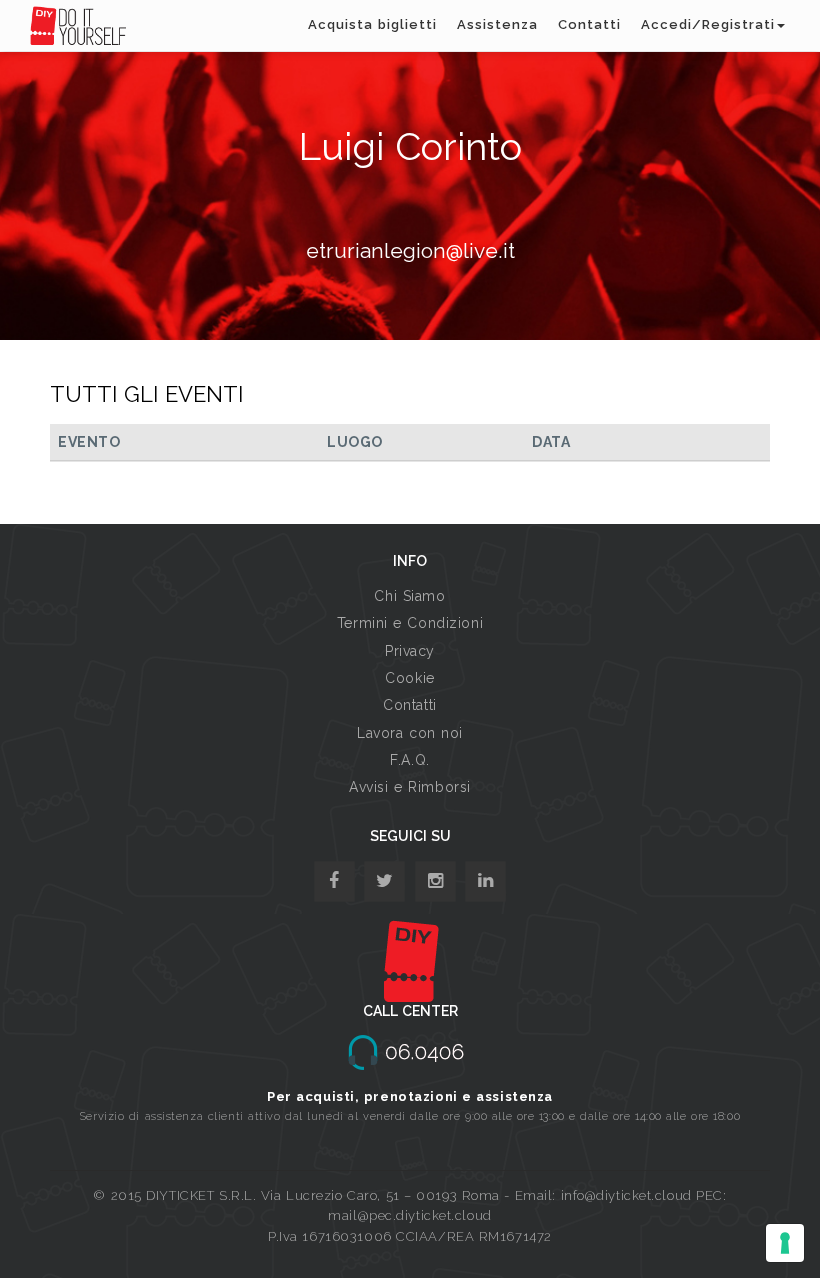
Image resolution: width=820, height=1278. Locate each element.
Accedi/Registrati (708, 24)
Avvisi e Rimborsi (410, 787)
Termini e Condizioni (410, 623)
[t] (384, 881)
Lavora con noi (410, 733)
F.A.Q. (409, 760)
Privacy (410, 651)
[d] (435, 881)
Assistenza (497, 24)
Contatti (589, 24)
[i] (485, 881)
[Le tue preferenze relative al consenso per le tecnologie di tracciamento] (785, 1243)
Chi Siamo (409, 596)
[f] (334, 881)
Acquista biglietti (372, 24)
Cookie (409, 678)
